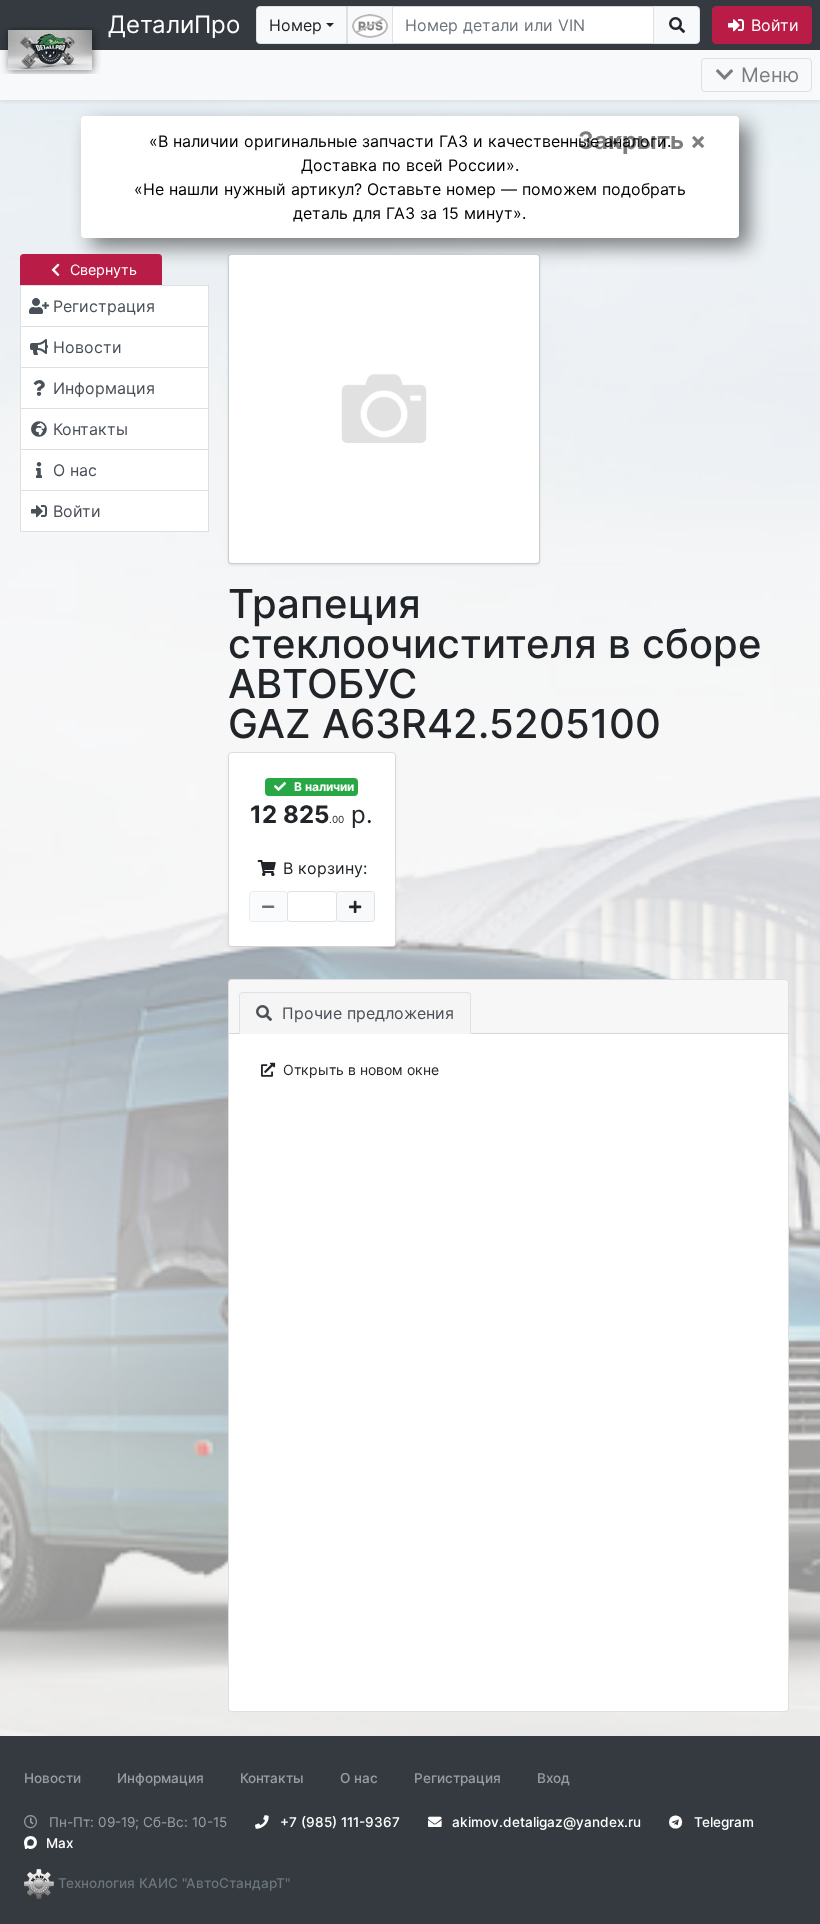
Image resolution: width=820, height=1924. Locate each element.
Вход (553, 1778)
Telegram (722, 1822)
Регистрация (457, 1778)
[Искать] (676, 25)
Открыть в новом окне (359, 1069)
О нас (359, 1778)
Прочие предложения (365, 1013)
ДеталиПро (174, 24)
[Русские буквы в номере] (370, 25)
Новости (52, 1778)
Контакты (272, 1778)
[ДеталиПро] (50, 48)
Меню (767, 75)
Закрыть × (642, 141)
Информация (160, 1778)
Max (57, 1843)
